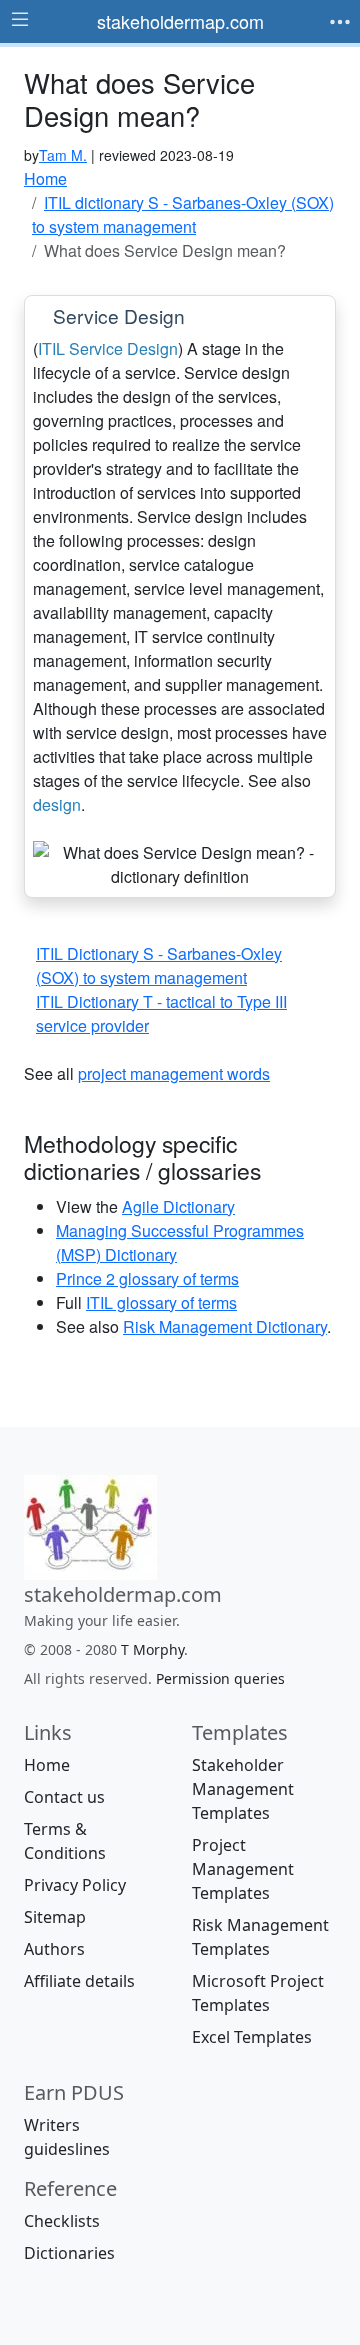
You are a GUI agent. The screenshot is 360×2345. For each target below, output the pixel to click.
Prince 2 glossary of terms (147, 1278)
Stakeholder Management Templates (243, 1789)
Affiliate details (79, 1981)
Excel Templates (252, 2037)
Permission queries (220, 1678)
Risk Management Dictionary (225, 1326)
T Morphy (152, 1649)
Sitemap (55, 1917)
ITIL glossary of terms (161, 1302)
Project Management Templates (243, 1869)
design (57, 804)
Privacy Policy (75, 1885)
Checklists (62, 2221)
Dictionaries (69, 2253)
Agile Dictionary (178, 1206)
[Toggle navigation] (340, 22)
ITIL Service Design (108, 348)
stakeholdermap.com (180, 21)
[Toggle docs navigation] (20, 20)
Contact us (64, 1797)
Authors (54, 1949)
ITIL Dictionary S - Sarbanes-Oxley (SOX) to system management (159, 965)
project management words (174, 1073)
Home (47, 1765)
